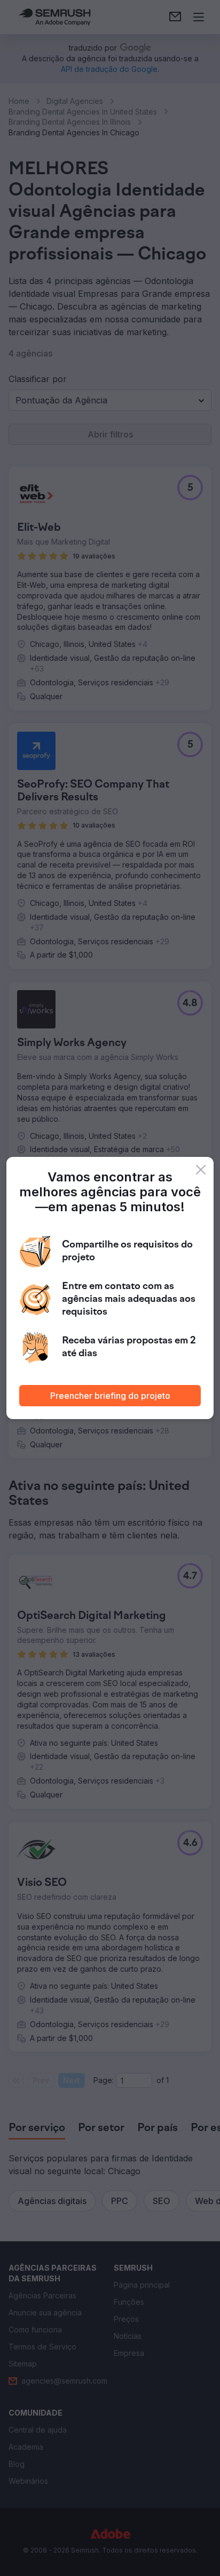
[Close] (201, 1170)
